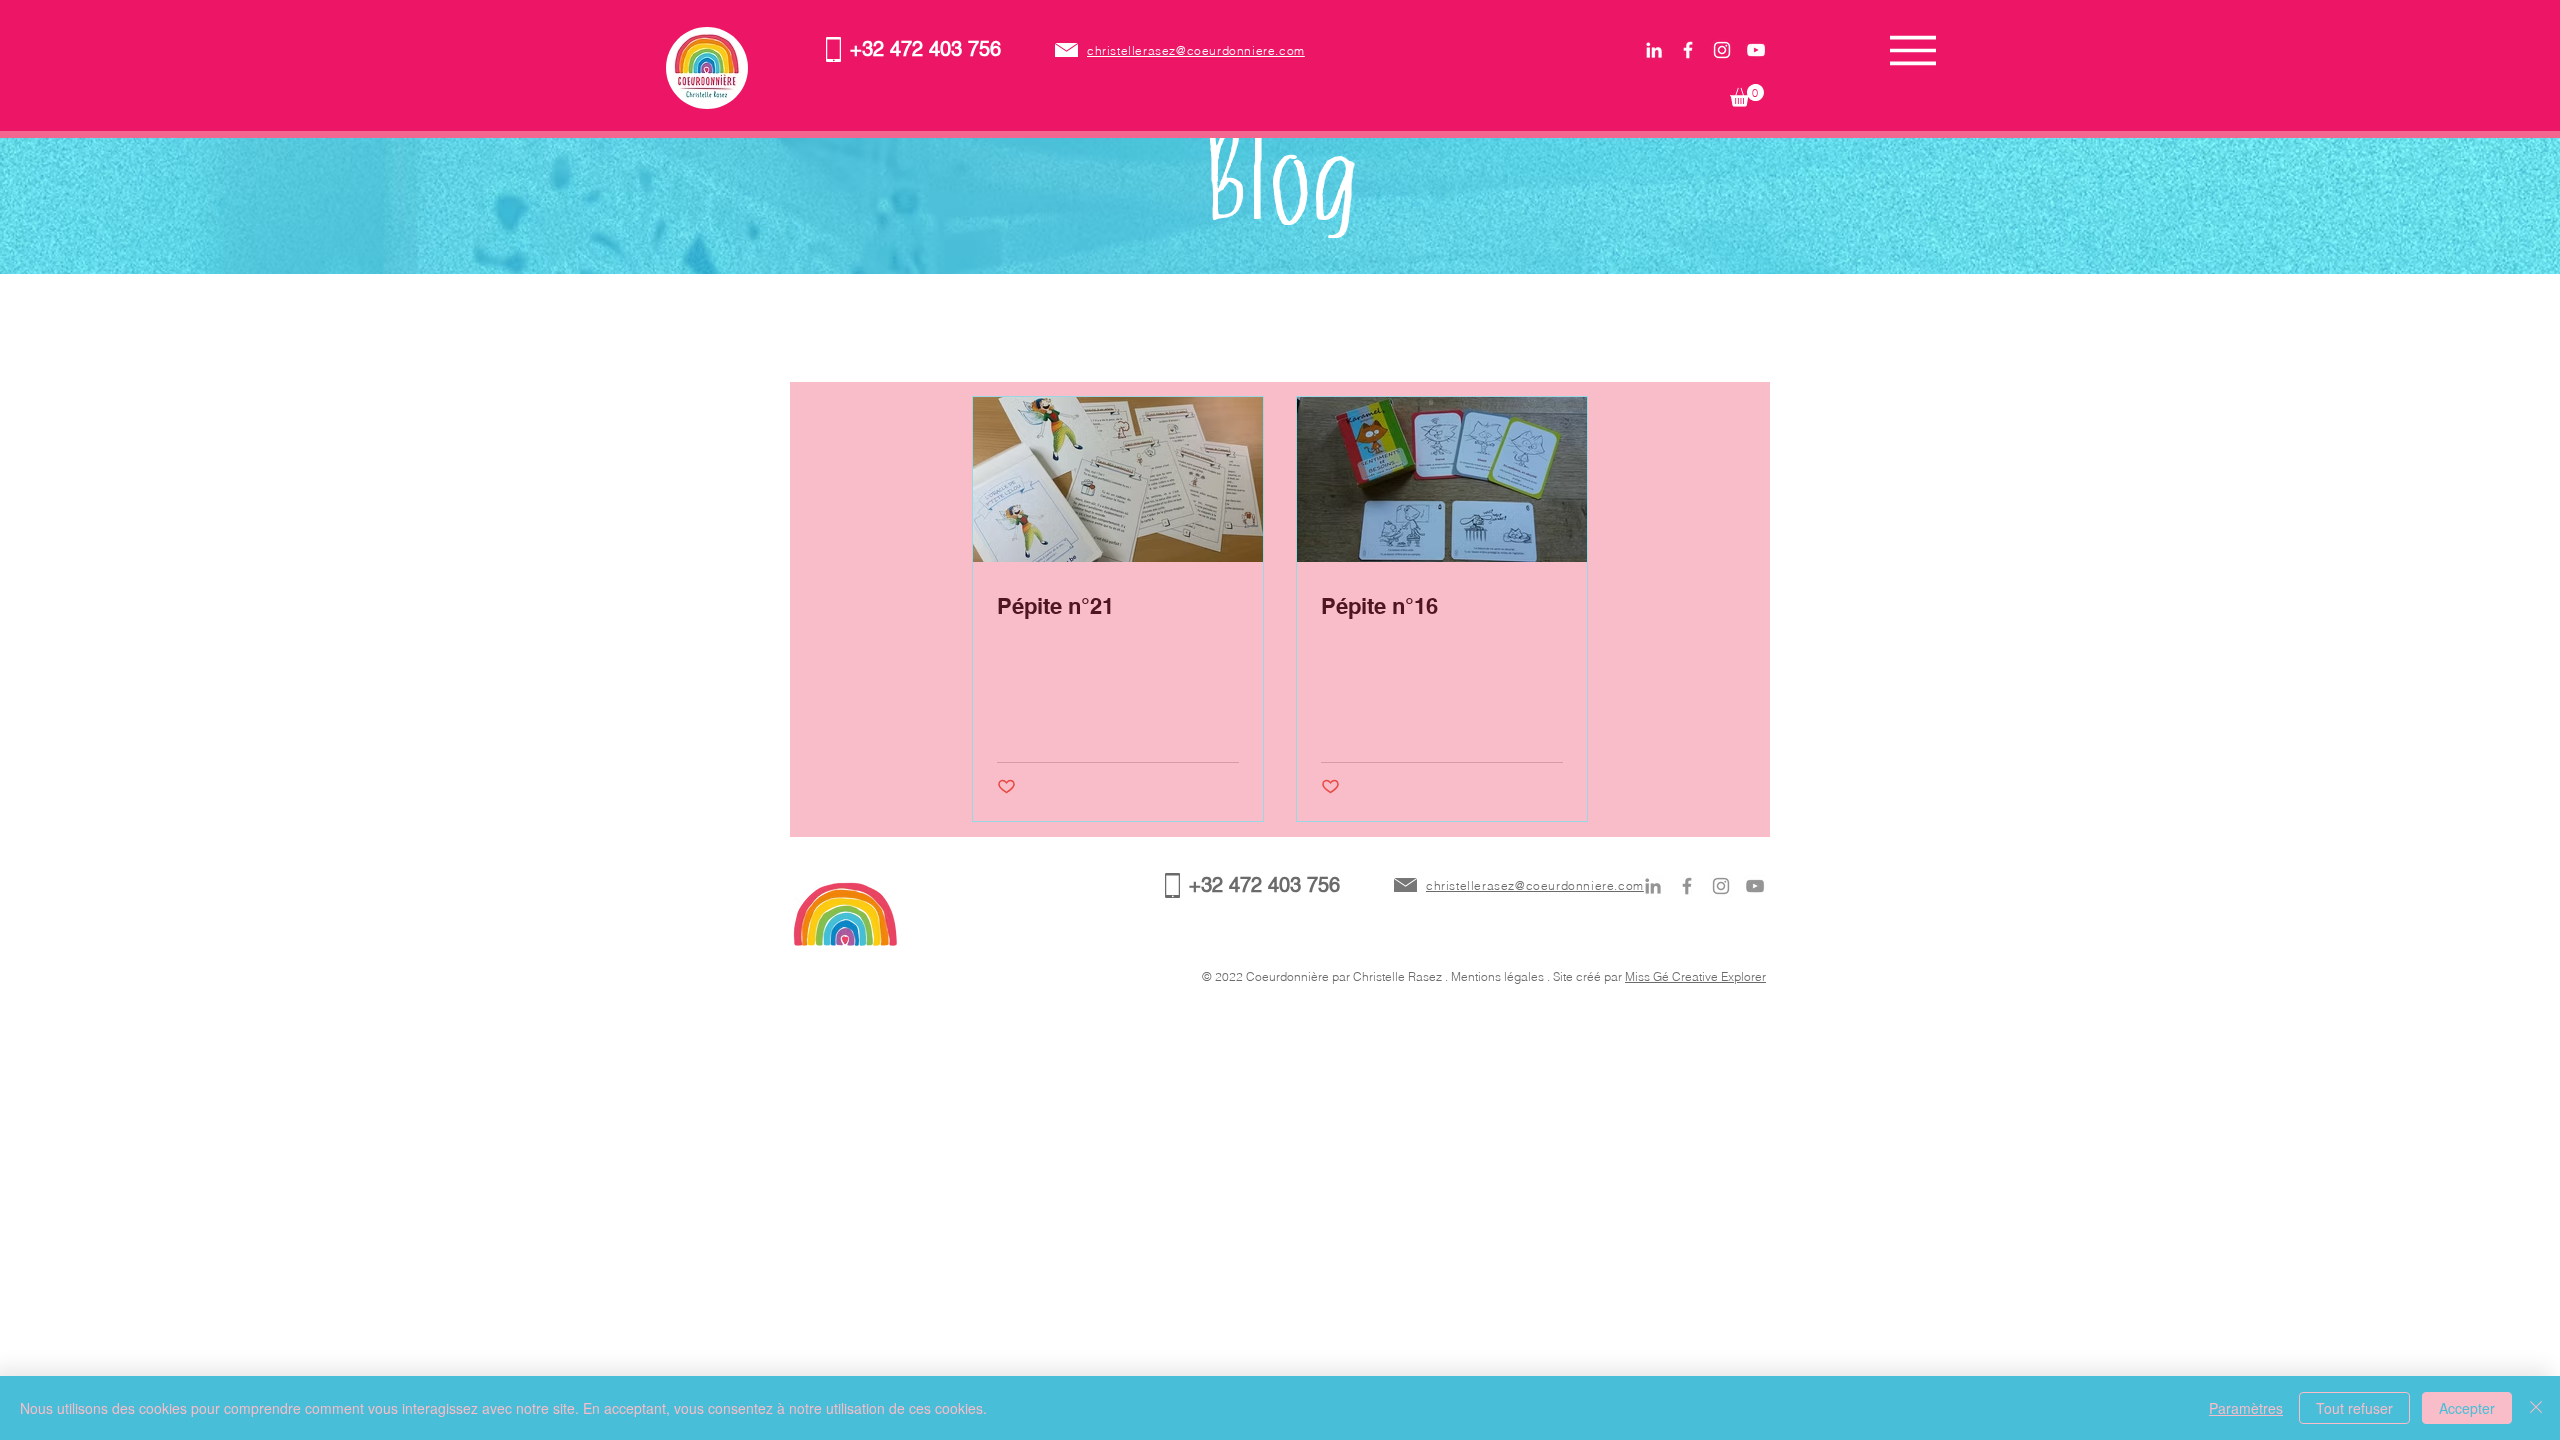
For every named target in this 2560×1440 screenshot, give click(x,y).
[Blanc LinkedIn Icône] (1654, 50)
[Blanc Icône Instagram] (1722, 50)
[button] (1747, 95)
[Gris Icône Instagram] (1721, 886)
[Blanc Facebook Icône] (1688, 50)
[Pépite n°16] (1442, 479)
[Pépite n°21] (1118, 479)
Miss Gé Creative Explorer (1695, 976)
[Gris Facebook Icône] (1687, 886)
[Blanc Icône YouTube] (1756, 50)
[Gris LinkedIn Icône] (1653, 886)
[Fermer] (2536, 1408)
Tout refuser (2354, 1408)
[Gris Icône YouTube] (1755, 886)
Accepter (2467, 1408)
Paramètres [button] (2246, 1408)
